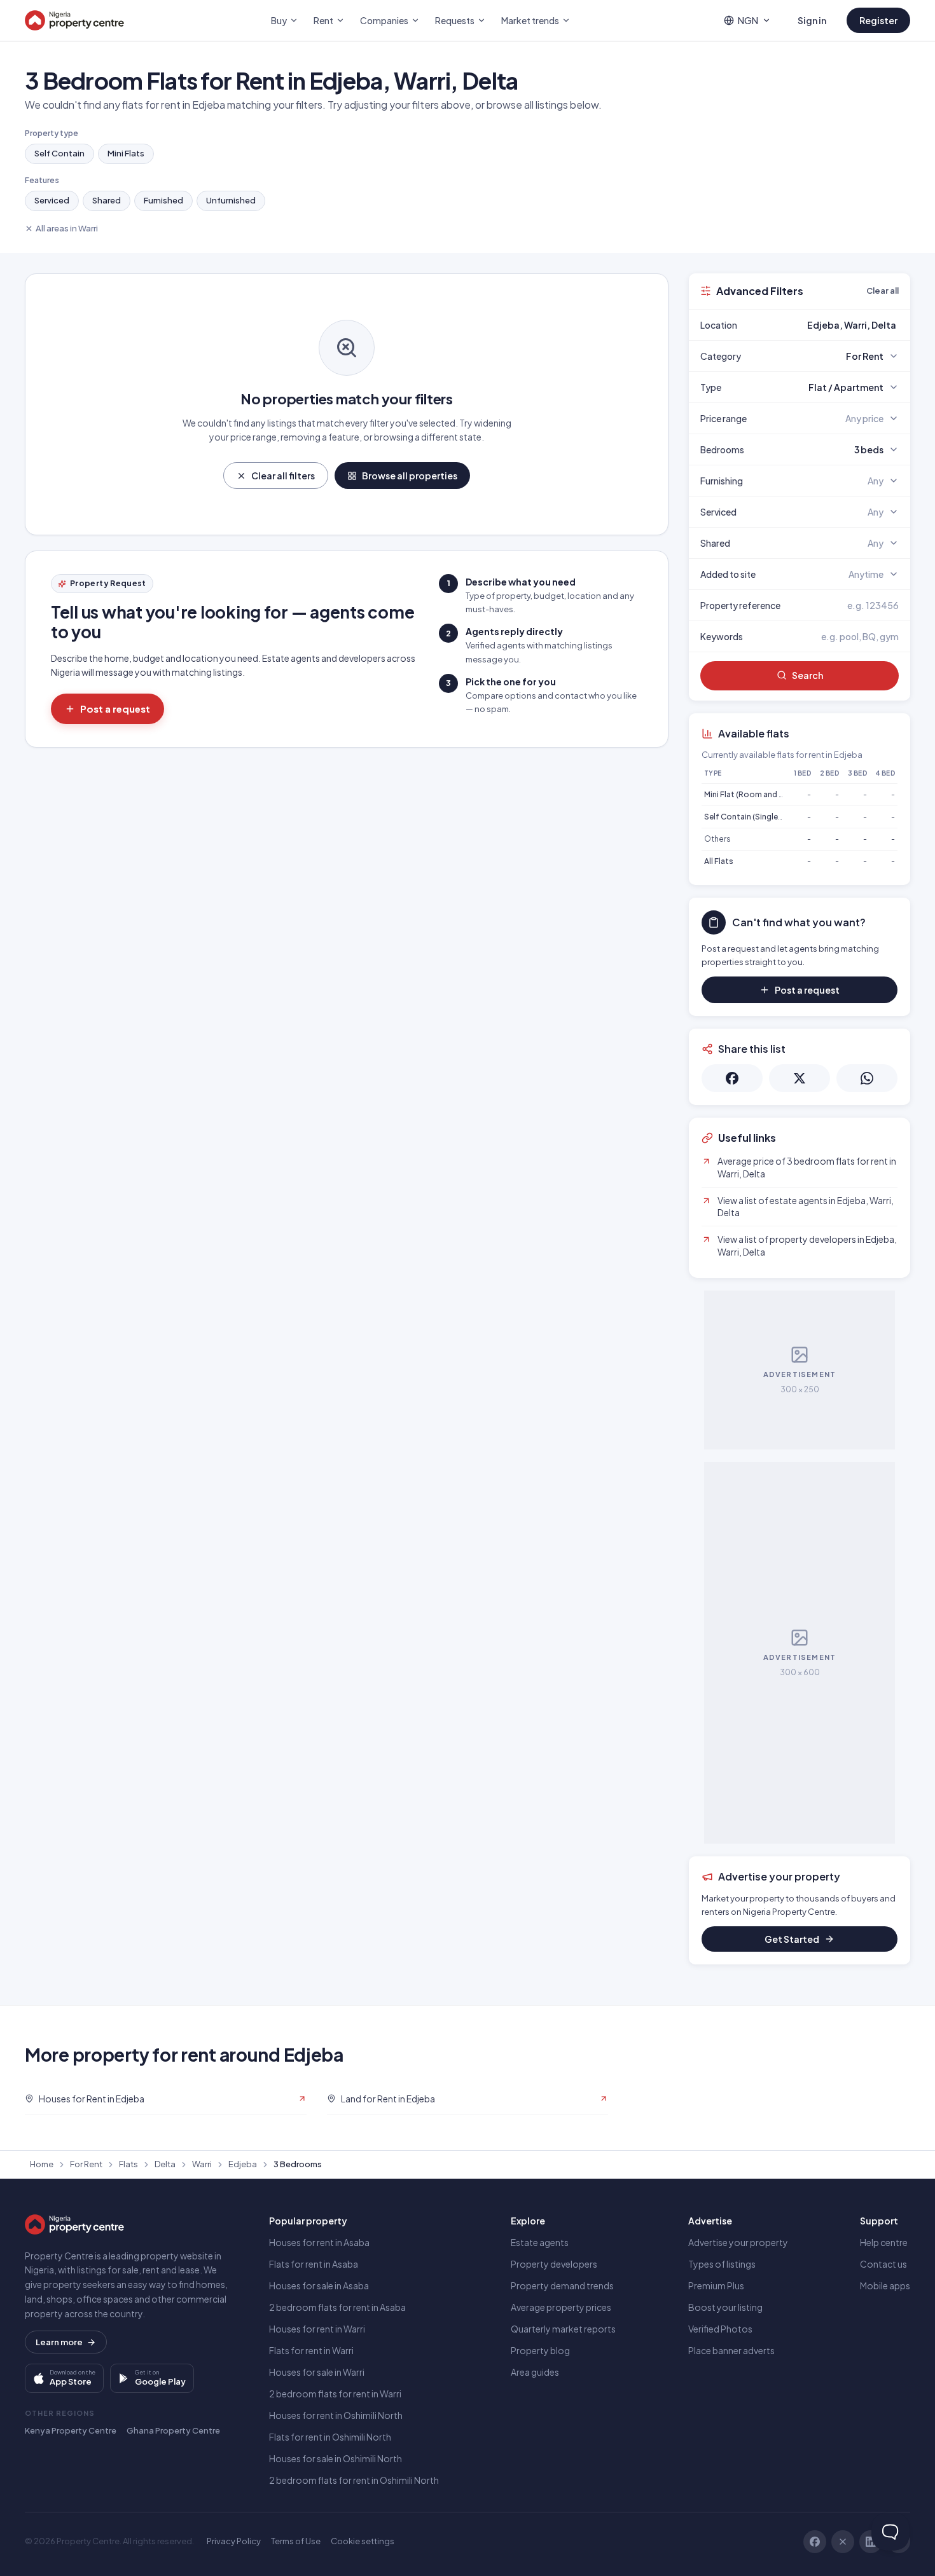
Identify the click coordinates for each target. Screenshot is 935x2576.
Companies (384, 20)
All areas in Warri (67, 228)
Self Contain (59, 153)
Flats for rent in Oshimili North (330, 2437)
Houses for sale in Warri (317, 2372)
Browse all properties (410, 476)
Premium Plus (716, 2285)
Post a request (115, 709)
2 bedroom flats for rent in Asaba (337, 2307)
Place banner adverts (731, 2350)
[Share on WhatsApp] (867, 1078)
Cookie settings (363, 2541)
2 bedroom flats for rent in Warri (335, 2394)
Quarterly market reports (563, 2329)
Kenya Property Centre (71, 2430)
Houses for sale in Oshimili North (336, 2458)
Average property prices (561, 2307)
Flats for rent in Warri (311, 2350)
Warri (202, 2164)
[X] (843, 2542)
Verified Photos (720, 2329)
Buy (279, 20)
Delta (165, 2164)
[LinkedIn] (871, 2542)
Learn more (59, 2342)
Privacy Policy (234, 2541)
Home (42, 2164)
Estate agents (540, 2242)
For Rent (86, 2164)
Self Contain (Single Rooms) (757, 817)
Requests (455, 20)
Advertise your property (738, 2242)
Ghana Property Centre (173, 2430)
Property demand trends (562, 2285)
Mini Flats (126, 153)
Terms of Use (296, 2541)
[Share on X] (800, 1078)
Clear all (883, 291)
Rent (323, 20)
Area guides (535, 2372)
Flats (128, 2164)
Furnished (163, 200)
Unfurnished (231, 200)
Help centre (884, 2242)
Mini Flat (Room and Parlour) (756, 794)
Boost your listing (725, 2307)
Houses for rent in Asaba (319, 2242)
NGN (748, 20)
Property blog (540, 2350)
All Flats (719, 861)
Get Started (792, 1939)
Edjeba (243, 2164)
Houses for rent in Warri (317, 2329)
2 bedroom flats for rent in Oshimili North (354, 2480)
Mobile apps (885, 2285)
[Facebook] (815, 2542)
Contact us (883, 2264)
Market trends (530, 20)
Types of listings (722, 2264)
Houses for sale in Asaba (319, 2285)
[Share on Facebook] (732, 1078)
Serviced (52, 200)
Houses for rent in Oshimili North (336, 2415)
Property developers (554, 2264)
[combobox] (829, 325)
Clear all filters (283, 476)
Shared (107, 200)
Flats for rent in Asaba (314, 2264)
